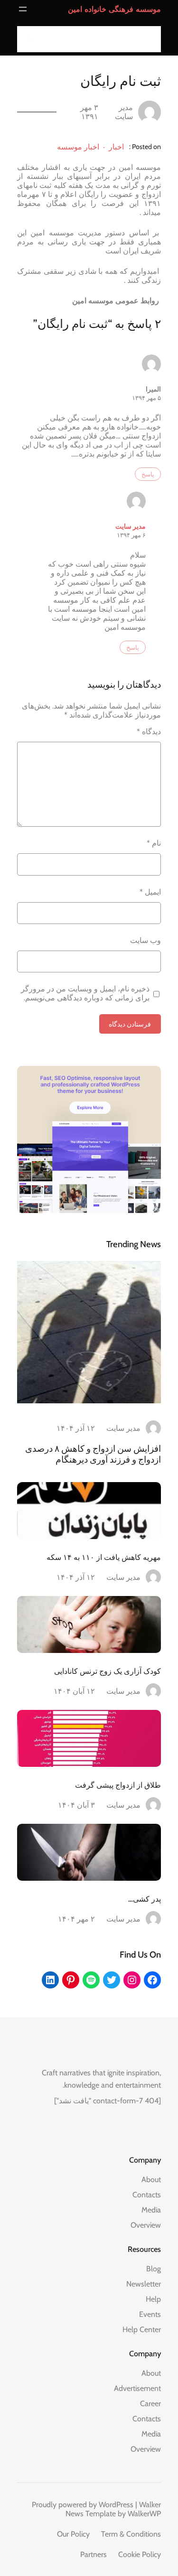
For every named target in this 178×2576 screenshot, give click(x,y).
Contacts (147, 2195)
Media (151, 2210)
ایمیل (150, 892)
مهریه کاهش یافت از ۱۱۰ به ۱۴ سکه (104, 1557)
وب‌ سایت (145, 940)
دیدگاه (149, 732)
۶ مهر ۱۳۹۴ (131, 535)
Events (150, 2314)
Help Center (142, 2329)
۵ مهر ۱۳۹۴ (146, 398)
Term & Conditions (131, 2534)
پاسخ (148, 474)
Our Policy (73, 2534)
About (151, 2179)
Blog (154, 2269)
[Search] (27, 39)
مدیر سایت (131, 526)
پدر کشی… (145, 1899)
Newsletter (144, 2284)
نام (154, 843)
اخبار (116, 147)
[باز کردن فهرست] (23, 9)
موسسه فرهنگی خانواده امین (114, 9)
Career (150, 2403)
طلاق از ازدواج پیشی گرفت (118, 1785)
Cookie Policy (140, 2554)
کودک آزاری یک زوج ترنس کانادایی (108, 1671)
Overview (146, 2225)
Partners (94, 2554)
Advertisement (137, 2388)
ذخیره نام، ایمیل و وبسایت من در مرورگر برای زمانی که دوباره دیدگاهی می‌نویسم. (85, 993)
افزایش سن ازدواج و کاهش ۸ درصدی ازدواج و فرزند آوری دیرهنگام (93, 1454)
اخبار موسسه (78, 147)
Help (153, 2299)
